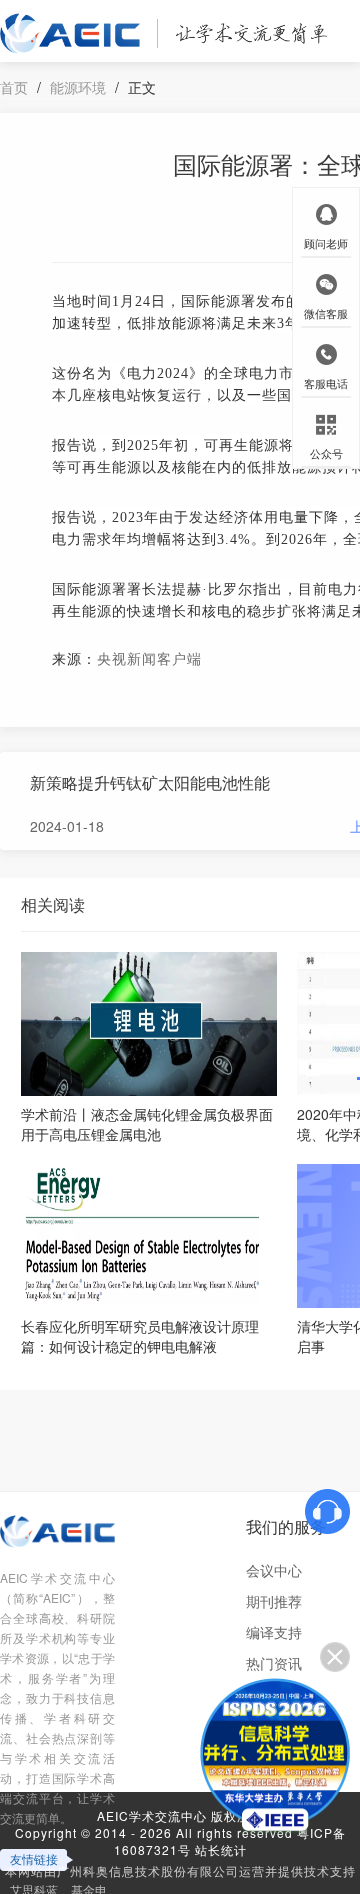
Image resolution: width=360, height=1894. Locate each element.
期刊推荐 (274, 1601)
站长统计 (221, 1849)
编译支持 (274, 1632)
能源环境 (78, 87)
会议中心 (274, 1570)
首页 (14, 87)
